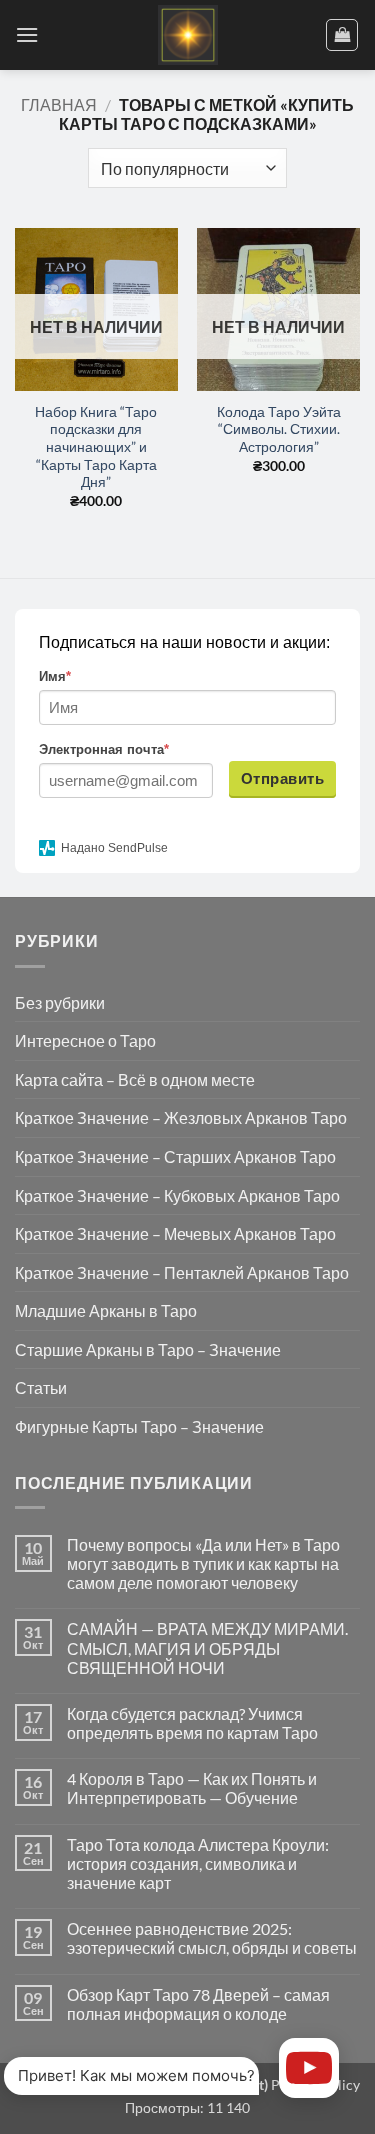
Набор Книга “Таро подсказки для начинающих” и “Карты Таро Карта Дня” (96, 447)
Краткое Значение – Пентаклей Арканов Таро (182, 1272)
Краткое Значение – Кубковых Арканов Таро (177, 1195)
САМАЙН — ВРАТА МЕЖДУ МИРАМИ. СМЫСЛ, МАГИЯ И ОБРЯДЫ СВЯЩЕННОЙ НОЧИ (207, 1647)
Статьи (41, 1387)
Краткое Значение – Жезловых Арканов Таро (181, 1117)
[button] (27, 34)
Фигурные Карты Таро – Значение (139, 1426)
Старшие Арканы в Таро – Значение (148, 1349)
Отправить (282, 778)
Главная (59, 104)
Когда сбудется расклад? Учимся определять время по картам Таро (192, 1723)
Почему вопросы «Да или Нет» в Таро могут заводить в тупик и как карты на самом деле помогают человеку (203, 1563)
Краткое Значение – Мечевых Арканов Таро (175, 1233)
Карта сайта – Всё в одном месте (135, 1079)
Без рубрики (60, 1002)
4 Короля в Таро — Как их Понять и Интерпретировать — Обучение (192, 1788)
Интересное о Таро (85, 1040)
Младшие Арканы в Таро (106, 1310)
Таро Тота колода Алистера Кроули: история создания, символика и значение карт (198, 1863)
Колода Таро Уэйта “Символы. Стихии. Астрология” (279, 429)
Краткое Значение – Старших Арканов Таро (175, 1156)
